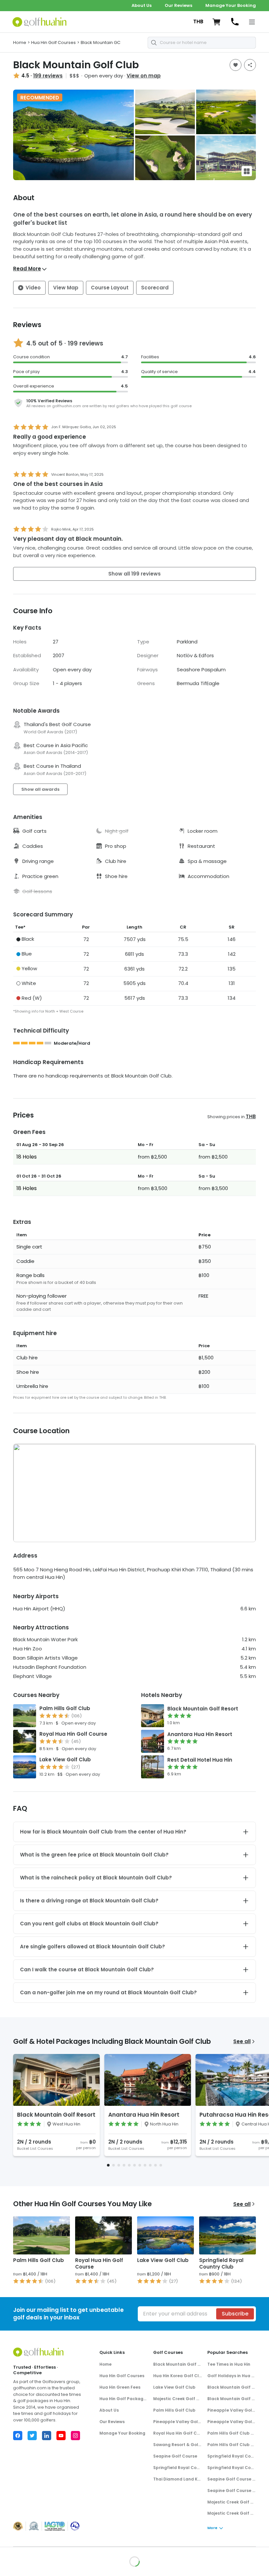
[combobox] (202, 43)
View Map (66, 288)
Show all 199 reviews (134, 574)
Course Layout (110, 288)
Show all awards (40, 789)
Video (33, 288)
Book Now (235, 2562)
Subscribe (235, 2314)
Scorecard (155, 288)
